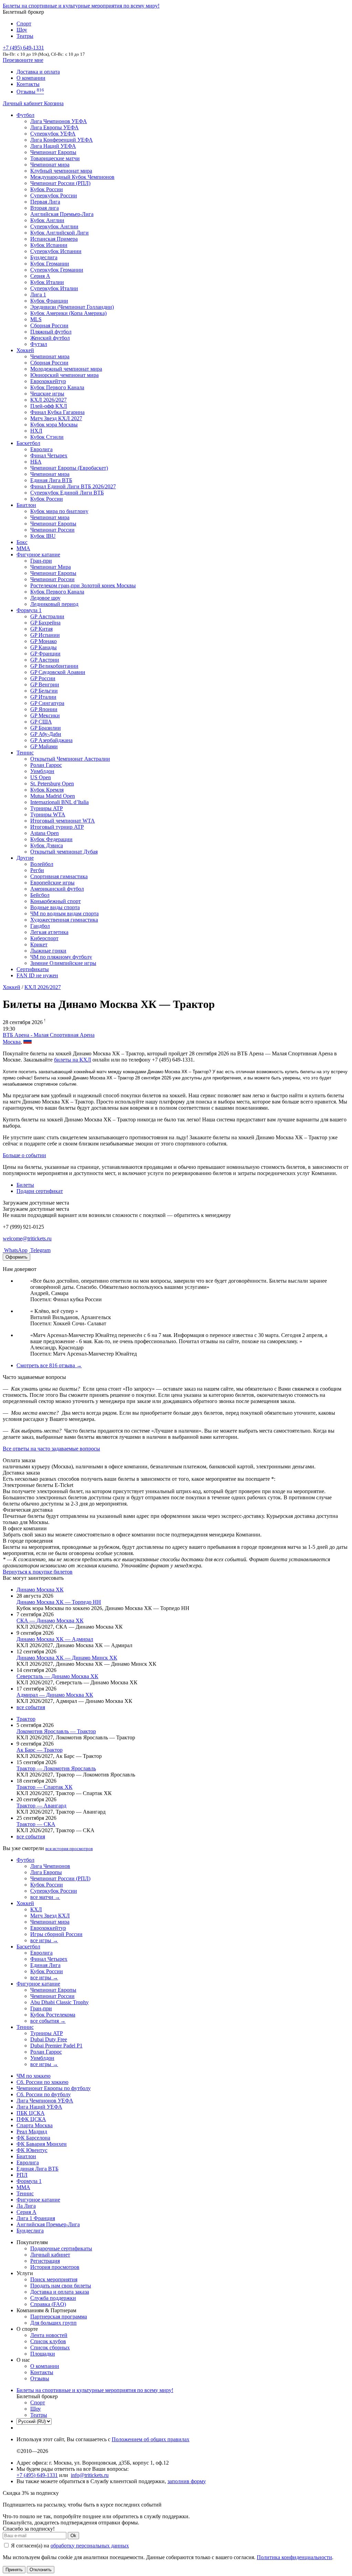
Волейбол (42, 864)
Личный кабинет (23, 103)
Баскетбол (28, 443)
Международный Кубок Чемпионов (72, 177)
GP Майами (44, 746)
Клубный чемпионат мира (61, 171)
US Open (41, 777)
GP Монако (43, 641)
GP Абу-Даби (46, 734)
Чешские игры (47, 394)
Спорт (24, 24)
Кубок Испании (49, 245)
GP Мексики (45, 715)
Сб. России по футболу (44, 2094)
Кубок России (47, 499)
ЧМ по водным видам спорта (64, 914)
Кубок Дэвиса (47, 845)
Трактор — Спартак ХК (45, 1787)
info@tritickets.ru (90, 2475)
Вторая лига (45, 208)
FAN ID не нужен (37, 975)
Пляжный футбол (51, 332)
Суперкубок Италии (54, 288)
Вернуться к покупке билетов (38, 1572)
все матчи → (45, 1897)
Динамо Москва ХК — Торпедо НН (59, 1602)
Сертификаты (33, 969)
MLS (36, 319)
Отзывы (30, 92)
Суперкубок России (54, 195)
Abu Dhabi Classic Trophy (59, 2002)
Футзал (39, 344)
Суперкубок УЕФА (53, 134)
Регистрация (45, 2261)
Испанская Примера (54, 239)
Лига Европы (46, 1872)
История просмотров (55, 2267)
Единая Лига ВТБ (37, 2169)
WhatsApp (15, 1250)
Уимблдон (42, 771)
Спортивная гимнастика (59, 876)
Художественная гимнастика (64, 920)
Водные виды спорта (55, 907)
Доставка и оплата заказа (60, 2292)
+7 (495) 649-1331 (37, 2475)
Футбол (25, 115)
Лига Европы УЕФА (54, 127)
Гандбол (40, 926)
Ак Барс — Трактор (40, 1750)
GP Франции (45, 654)
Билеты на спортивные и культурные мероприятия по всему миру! (81, 6)
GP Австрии (45, 660)
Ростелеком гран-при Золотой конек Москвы (83, 585)
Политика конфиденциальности (294, 2557)
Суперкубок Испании (56, 251)
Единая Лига (45, 1965)
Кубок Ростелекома (53, 2015)
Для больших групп (53, 2323)
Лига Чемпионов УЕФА (59, 121)
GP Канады (43, 647)
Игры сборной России (56, 1934)
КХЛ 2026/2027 (43, 987)
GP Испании (45, 635)
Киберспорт (44, 938)
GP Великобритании (54, 666)
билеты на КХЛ (73, 1060)
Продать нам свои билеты (61, 2286)
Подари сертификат (40, 1191)
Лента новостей (49, 2335)
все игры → (44, 1940)
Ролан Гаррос (46, 765)
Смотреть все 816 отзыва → (49, 1365)
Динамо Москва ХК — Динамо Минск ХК (67, 1658)
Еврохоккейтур (48, 381)
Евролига (41, 449)
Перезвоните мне (23, 60)
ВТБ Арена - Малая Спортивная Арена (49, 1035)
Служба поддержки (53, 2298)
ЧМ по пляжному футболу (61, 957)
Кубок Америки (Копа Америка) (68, 313)
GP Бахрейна (45, 623)
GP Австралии (47, 616)
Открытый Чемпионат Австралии (70, 759)
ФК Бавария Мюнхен (42, 2144)
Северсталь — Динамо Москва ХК (57, 1676)
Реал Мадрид (32, 2132)
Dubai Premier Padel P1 (56, 2046)
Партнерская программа (59, 2317)
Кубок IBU (43, 536)
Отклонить (41, 2570)
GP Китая (41, 629)
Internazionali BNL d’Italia (59, 802)
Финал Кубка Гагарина (57, 412)
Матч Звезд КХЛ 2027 (56, 418)
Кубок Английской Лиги (59, 233)
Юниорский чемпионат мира (64, 375)
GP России (43, 678)
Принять (14, 2570)
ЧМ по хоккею (34, 2076)
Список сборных (50, 2347)
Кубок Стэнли (47, 437)
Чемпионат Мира (51, 567)
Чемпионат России (52, 530)
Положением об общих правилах (151, 2439)
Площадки (43, 2354)
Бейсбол (40, 895)
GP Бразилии (46, 728)
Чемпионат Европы (53, 152)
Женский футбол (50, 338)
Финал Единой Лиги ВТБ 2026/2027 (73, 486)
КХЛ (36, 1909)
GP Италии (43, 697)
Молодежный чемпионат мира (66, 369)
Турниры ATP (47, 808)
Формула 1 (29, 610)
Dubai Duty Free (49, 2039)
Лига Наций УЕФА (53, 146)
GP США (41, 722)
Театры (25, 36)
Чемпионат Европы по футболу (54, 2088)
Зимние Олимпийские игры (63, 963)
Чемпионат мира (50, 165)
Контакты (28, 84)
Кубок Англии (47, 220)
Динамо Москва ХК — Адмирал (55, 1639)
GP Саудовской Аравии (58, 672)
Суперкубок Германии (57, 270)
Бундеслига (44, 257)
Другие (25, 858)
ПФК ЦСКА (31, 2119)
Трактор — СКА (36, 1824)
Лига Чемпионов (50, 1866)
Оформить (16, 1257)
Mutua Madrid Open (53, 796)
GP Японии (44, 709)
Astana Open (45, 833)
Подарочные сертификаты (61, 2248)
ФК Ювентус (32, 2150)
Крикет (39, 944)
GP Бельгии (44, 691)
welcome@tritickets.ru (27, 1238)
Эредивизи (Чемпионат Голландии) (72, 307)
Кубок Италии (47, 282)
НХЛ (36, 431)
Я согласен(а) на (69, 2546)
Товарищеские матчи (55, 158)
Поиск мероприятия (54, 2279)
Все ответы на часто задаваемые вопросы (51, 1449)
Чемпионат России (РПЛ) (60, 1878)
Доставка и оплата (38, 72)
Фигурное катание (38, 555)
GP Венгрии (45, 684)
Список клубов (48, 2341)
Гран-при (41, 561)
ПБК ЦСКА (31, 2113)
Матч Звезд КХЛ (50, 1916)
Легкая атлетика (49, 932)
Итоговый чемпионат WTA (63, 821)
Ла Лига (26, 2206)
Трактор (26, 1719)
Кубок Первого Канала (57, 387)
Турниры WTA (48, 814)
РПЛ (22, 2175)
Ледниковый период (54, 604)
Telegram (40, 1250)
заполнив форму (187, 2481)
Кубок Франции (49, 301)
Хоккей (25, 350)
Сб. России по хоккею (42, 2082)
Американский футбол (57, 889)
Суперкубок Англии (54, 226)
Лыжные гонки (48, 951)
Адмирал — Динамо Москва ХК (55, 1695)
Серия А (40, 276)
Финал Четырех (49, 455)
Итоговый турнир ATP (57, 827)
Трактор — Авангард (41, 1806)
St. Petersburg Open (52, 784)
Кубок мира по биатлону (59, 511)
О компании (31, 78)
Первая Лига (45, 202)
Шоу (22, 30)
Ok (73, 2536)
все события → (48, 2021)
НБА (36, 462)
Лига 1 (38, 295)
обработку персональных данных (90, 2546)
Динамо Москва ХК (40, 1590)
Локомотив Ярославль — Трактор (56, 1731)
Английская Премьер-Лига (62, 214)
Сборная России (49, 325)
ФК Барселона (33, 2138)
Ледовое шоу (45, 598)
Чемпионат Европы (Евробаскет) (69, 468)
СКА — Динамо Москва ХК (50, 1621)
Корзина (54, 103)
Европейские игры (52, 883)
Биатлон (26, 505)
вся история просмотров (69, 1849)
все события (31, 1707)
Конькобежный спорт (56, 901)
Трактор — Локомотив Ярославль (56, 1768)
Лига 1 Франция (36, 2218)
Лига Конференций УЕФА (62, 140)
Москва (12, 1042)
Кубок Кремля (47, 790)
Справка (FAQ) (48, 2304)
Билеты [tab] (25, 1185)
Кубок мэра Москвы (54, 425)
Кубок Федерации (51, 839)
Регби (37, 870)
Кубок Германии (50, 264)
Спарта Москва (35, 2125)
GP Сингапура (47, 703)
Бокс (22, 542)
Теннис (25, 753)
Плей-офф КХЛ (49, 406)
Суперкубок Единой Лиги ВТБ (67, 493)
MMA (23, 548)
